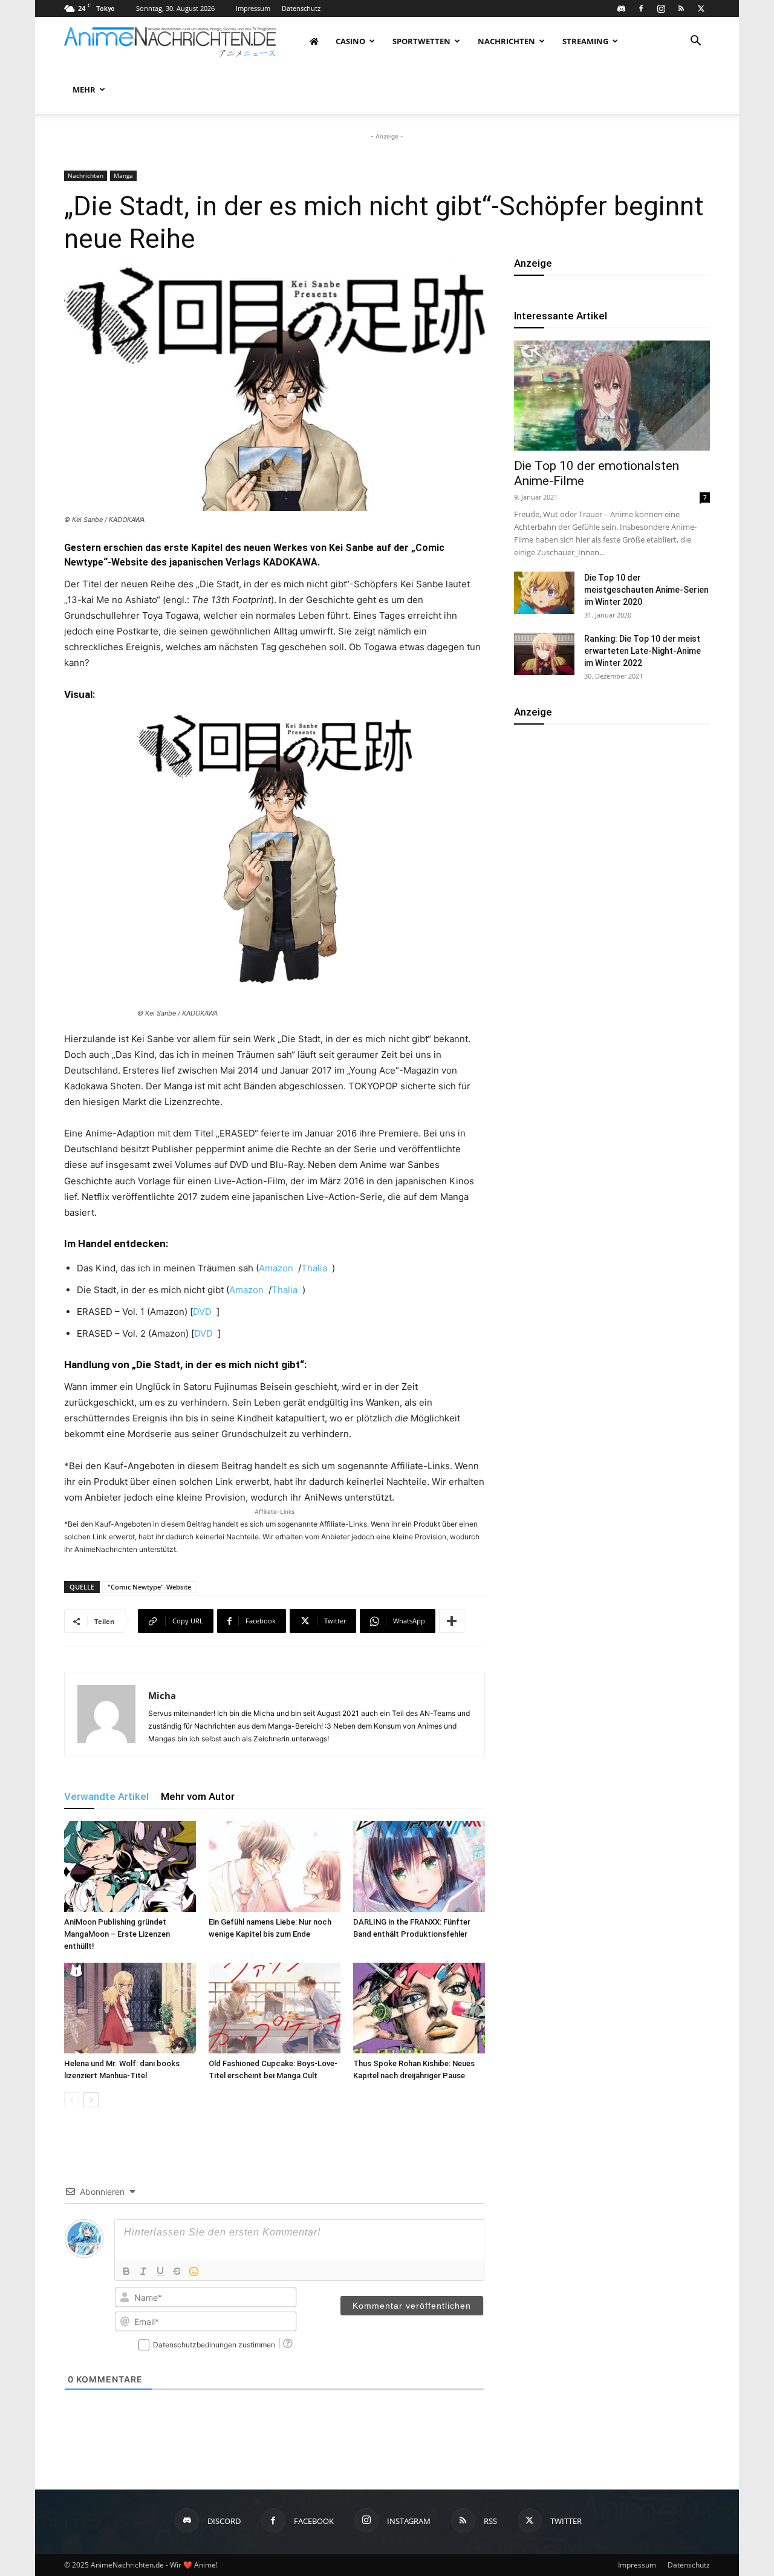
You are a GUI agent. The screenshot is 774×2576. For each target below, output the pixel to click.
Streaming (585, 41)
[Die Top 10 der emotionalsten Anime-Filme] (612, 396)
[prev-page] (72, 2100)
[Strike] (177, 2271)
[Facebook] (641, 8)
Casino (350, 41)
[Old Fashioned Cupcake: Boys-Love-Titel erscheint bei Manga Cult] (275, 2008)
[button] (695, 42)
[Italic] (143, 2271)
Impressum (253, 8)
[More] (452, 1621)
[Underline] (160, 2271)
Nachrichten (506, 41)
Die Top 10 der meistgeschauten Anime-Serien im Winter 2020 (646, 590)
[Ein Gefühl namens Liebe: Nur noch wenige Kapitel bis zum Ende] (275, 1867)
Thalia (314, 1268)
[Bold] (126, 2271)
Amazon (276, 1268)
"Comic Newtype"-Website (149, 1587)
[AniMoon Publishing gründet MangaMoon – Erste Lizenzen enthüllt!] (130, 1867)
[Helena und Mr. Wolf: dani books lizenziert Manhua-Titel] (130, 2008)
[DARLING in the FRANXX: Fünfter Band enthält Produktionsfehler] (419, 1867)
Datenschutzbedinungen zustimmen (214, 2345)
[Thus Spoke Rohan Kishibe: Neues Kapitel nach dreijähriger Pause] (419, 2008)
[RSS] (681, 8)
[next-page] (91, 2100)
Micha (162, 1695)
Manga (123, 175)
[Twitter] (701, 8)
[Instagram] (661, 8)
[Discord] (621, 8)
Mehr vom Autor (198, 1796)
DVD (202, 1312)
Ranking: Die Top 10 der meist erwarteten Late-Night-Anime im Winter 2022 (642, 651)
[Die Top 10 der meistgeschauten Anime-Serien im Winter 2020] (544, 593)
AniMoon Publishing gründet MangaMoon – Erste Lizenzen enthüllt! (117, 1934)
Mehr (84, 90)
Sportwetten (421, 41)
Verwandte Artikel (106, 1796)
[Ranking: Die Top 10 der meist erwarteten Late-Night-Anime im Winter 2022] (544, 654)
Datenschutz (301, 8)
